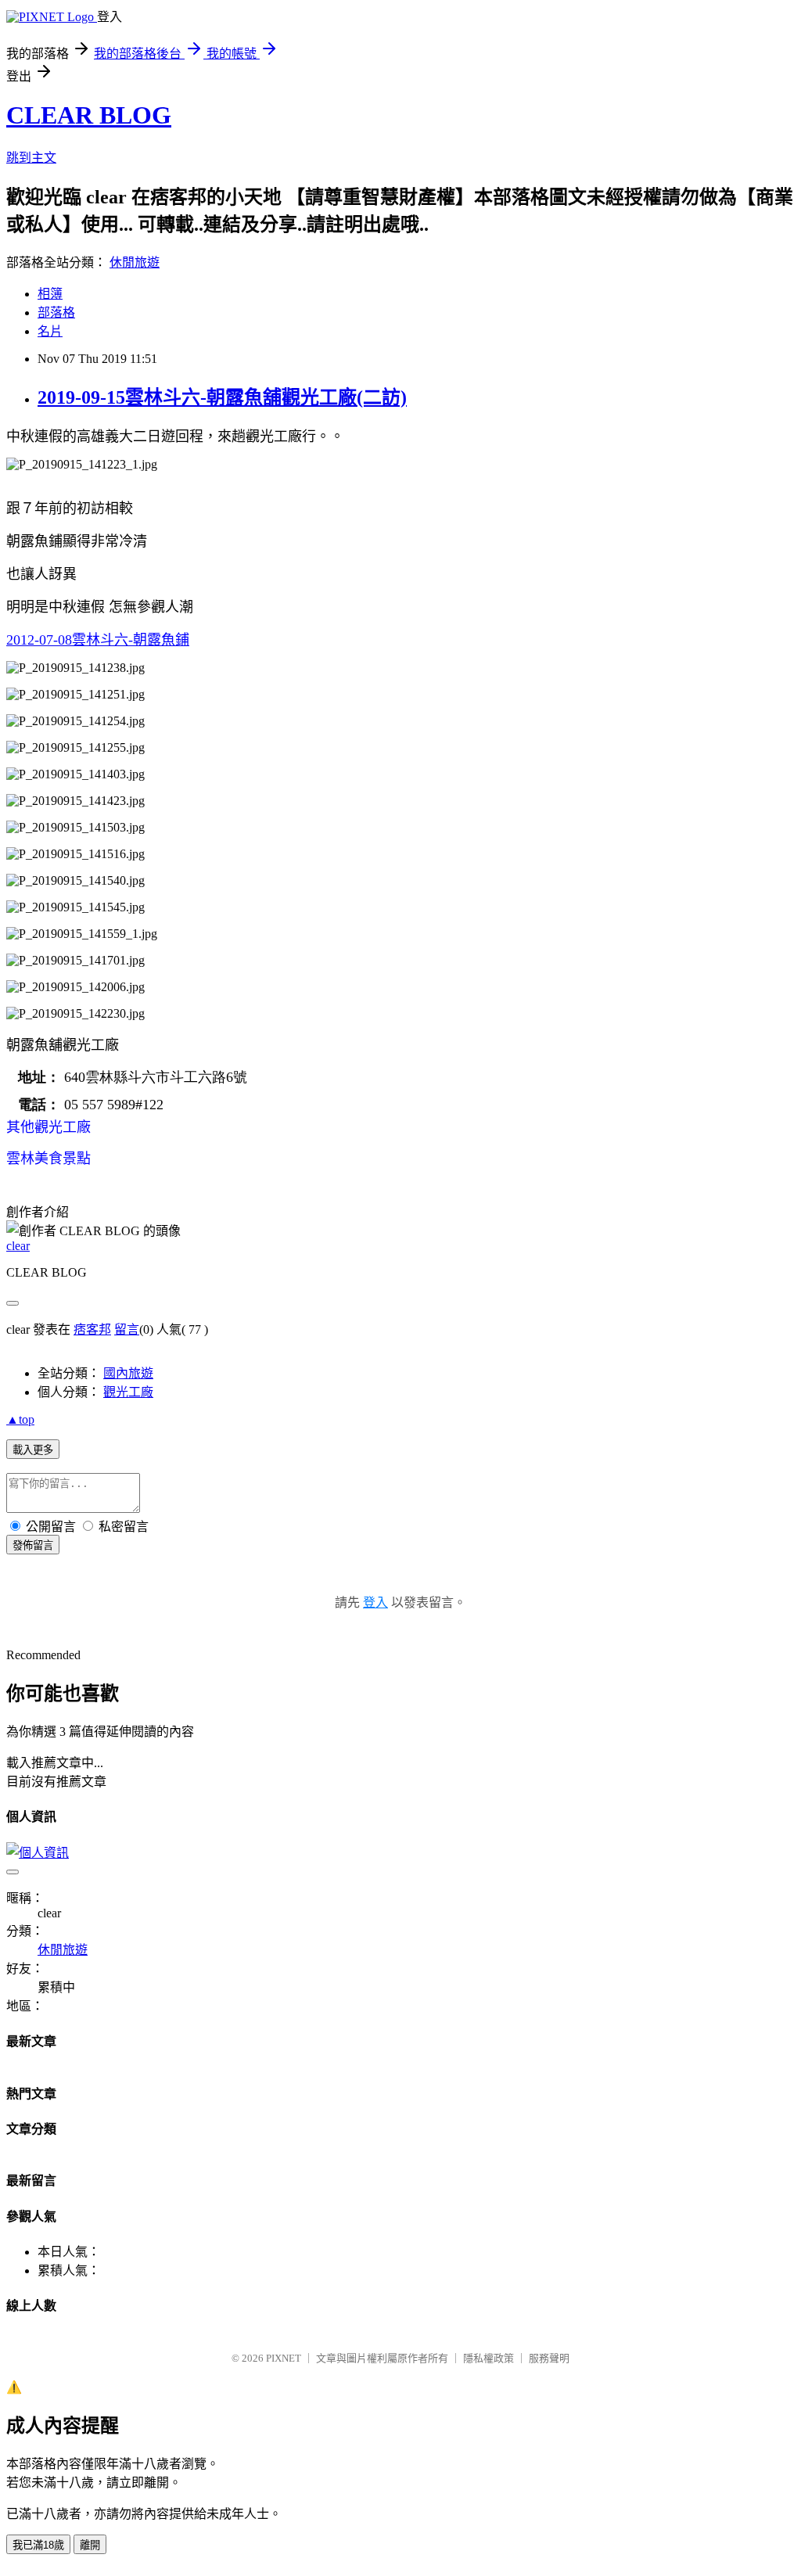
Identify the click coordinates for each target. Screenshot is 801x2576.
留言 (127, 1329)
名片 (50, 331)
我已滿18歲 (38, 2545)
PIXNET (284, 2358)
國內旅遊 (128, 1373)
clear (18, 1246)
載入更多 (33, 1450)
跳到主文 (31, 158)
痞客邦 (92, 1329)
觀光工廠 (128, 1392)
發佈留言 (33, 1545)
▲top (20, 1419)
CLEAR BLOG (89, 115)
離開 (90, 2545)
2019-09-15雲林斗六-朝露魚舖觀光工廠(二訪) (222, 397)
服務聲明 (549, 2358)
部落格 (56, 313)
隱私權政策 (489, 2358)
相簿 (50, 294)
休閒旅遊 (135, 262)
